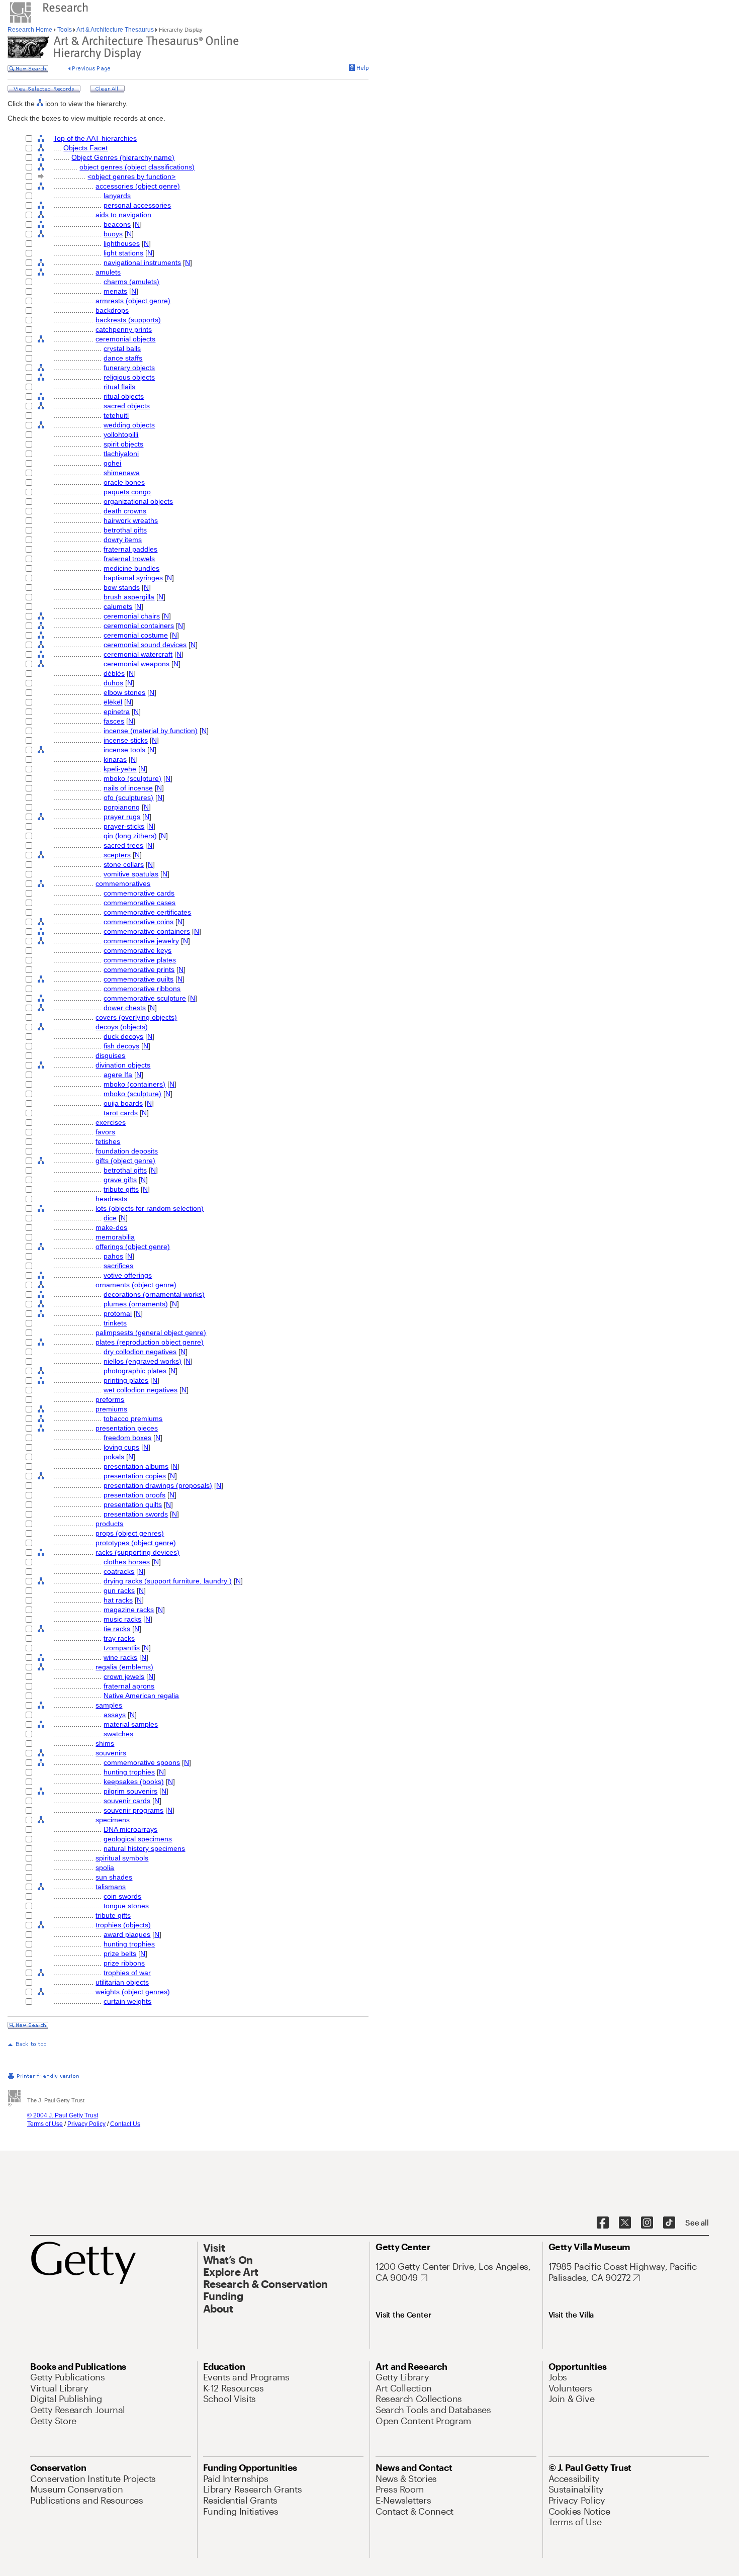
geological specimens (138, 1839)
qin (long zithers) (130, 836)
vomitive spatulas (131, 874)
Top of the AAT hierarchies (95, 138)
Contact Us (125, 2124)
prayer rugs (122, 817)
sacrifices (118, 1266)
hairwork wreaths (131, 520)
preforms (110, 1399)
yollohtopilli (121, 434)
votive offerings (128, 1275)
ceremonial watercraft (138, 654)
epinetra (117, 712)
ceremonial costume (136, 635)
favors (105, 1132)
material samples (131, 1724)
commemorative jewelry (141, 941)
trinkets (115, 1323)
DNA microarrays (130, 1829)
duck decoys (123, 1036)
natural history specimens (144, 1848)
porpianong (122, 807)
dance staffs (123, 358)
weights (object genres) (133, 1992)
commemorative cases (140, 903)
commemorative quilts (138, 979)
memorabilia (115, 1237)
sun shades (114, 1877)
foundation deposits (127, 1151)
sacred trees (123, 845)
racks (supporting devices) (137, 1552)
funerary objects (129, 368)
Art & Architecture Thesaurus (115, 30)
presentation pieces (127, 1428)
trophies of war (127, 1973)
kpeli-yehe (120, 769)
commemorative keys (137, 950)
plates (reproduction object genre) (150, 1342)
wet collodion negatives (141, 1390)
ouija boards (123, 1103)
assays (115, 1715)
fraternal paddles (130, 549)
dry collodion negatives (140, 1352)
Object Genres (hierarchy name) (123, 157)
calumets (118, 606)
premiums (111, 1409)
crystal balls (122, 348)
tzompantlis (122, 1648)
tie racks (117, 1629)
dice (110, 1218)
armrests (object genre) (133, 301)
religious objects (129, 377)
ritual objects (124, 396)
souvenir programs (133, 1810)
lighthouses (122, 243)
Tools (65, 30)
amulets (108, 272)
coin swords (122, 1896)
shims (105, 1743)
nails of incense (128, 788)
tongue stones (126, 1906)
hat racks (118, 1600)
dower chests (125, 1008)
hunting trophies (129, 1772)
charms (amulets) (131, 282)
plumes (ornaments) (136, 1304)
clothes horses (127, 1562)
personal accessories (137, 205)
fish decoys (121, 1046)
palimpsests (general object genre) (151, 1333)
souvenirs (111, 1753)
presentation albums (136, 1466)
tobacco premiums (133, 1418)
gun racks (119, 1590)
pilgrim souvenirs (130, 1791)
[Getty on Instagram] (647, 2223)
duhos (113, 683)
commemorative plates (140, 960)
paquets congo (127, 492)
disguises (110, 1055)
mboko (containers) (134, 1084)
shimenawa (122, 473)
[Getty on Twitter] (625, 2223)
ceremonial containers (139, 626)
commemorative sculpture (145, 998)
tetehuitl (116, 415)
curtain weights (127, 2001)
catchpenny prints (124, 329)
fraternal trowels (129, 559)
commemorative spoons (142, 1762)
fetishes (108, 1141)
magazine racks (129, 1610)
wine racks (120, 1657)
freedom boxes (127, 1438)
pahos (113, 1256)
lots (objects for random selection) (150, 1208)
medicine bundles (131, 568)
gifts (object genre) (125, 1161)
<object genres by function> (131, 176)
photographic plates (135, 1371)
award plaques (127, 1934)
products (109, 1524)
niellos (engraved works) (143, 1361)
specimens (113, 1820)
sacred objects (127, 406)
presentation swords (136, 1514)
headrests (111, 1199)
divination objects (123, 1065)
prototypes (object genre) (136, 1543)
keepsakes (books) (134, 1782)
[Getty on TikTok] (669, 2223)
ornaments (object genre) (136, 1285)
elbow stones (124, 692)
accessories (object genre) (138, 186)
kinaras (115, 759)
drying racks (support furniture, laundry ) (168, 1581)
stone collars (124, 864)
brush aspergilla (129, 597)
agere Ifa (118, 1075)
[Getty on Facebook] (603, 2223)
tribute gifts (121, 1189)
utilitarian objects (122, 1982)
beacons (117, 224)
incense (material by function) (151, 731)
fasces (114, 721)
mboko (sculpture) (132, 778)
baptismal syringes (133, 578)
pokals (114, 1457)
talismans (111, 1887)
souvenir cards (127, 1801)
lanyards (117, 196)
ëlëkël (113, 702)
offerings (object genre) (133, 1247)
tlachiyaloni (121, 454)
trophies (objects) (123, 1925)
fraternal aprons (129, 1686)
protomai (118, 1313)
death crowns (125, 511)
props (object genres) (130, 1533)
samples (109, 1705)
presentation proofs (134, 1495)
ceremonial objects (125, 339)
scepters (117, 855)
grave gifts (120, 1180)
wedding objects (129, 425)
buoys (113, 234)
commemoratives (123, 883)
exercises (111, 1122)
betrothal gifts (125, 530)
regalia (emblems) (124, 1667)
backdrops (112, 310)
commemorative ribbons (142, 989)
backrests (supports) (128, 320)
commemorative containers (147, 931)
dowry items (123, 540)
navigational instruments (142, 262)
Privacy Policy (86, 2124)
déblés (114, 673)
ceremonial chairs (132, 616)
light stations (123, 253)
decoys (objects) (122, 1027)
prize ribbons (124, 1963)
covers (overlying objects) (136, 1017)
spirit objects (123, 444)
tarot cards (121, 1113)
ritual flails (119, 387)
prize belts (120, 1953)
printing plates (126, 1380)
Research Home (31, 30)
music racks (122, 1619)
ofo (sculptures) (128, 797)
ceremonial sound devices (145, 645)
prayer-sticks (124, 826)
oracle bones (124, 482)
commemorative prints (139, 969)
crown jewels (124, 1676)
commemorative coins (138, 922)
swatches (118, 1734)
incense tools (124, 750)
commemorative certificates (147, 912)
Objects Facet (85, 148)
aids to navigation (123, 215)
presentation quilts (133, 1504)
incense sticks (126, 740)
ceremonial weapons (136, 664)
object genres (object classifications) (137, 167)
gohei (112, 463)
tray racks (119, 1638)
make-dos (111, 1227)
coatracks (119, 1571)
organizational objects (138, 501)
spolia (105, 1868)
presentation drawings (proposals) (158, 1485)
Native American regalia (141, 1696)
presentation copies (135, 1476)
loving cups (121, 1447)
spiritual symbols (122, 1858)
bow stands (122, 587)
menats (115, 291)
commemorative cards (139, 893)
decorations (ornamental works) (154, 1294)
